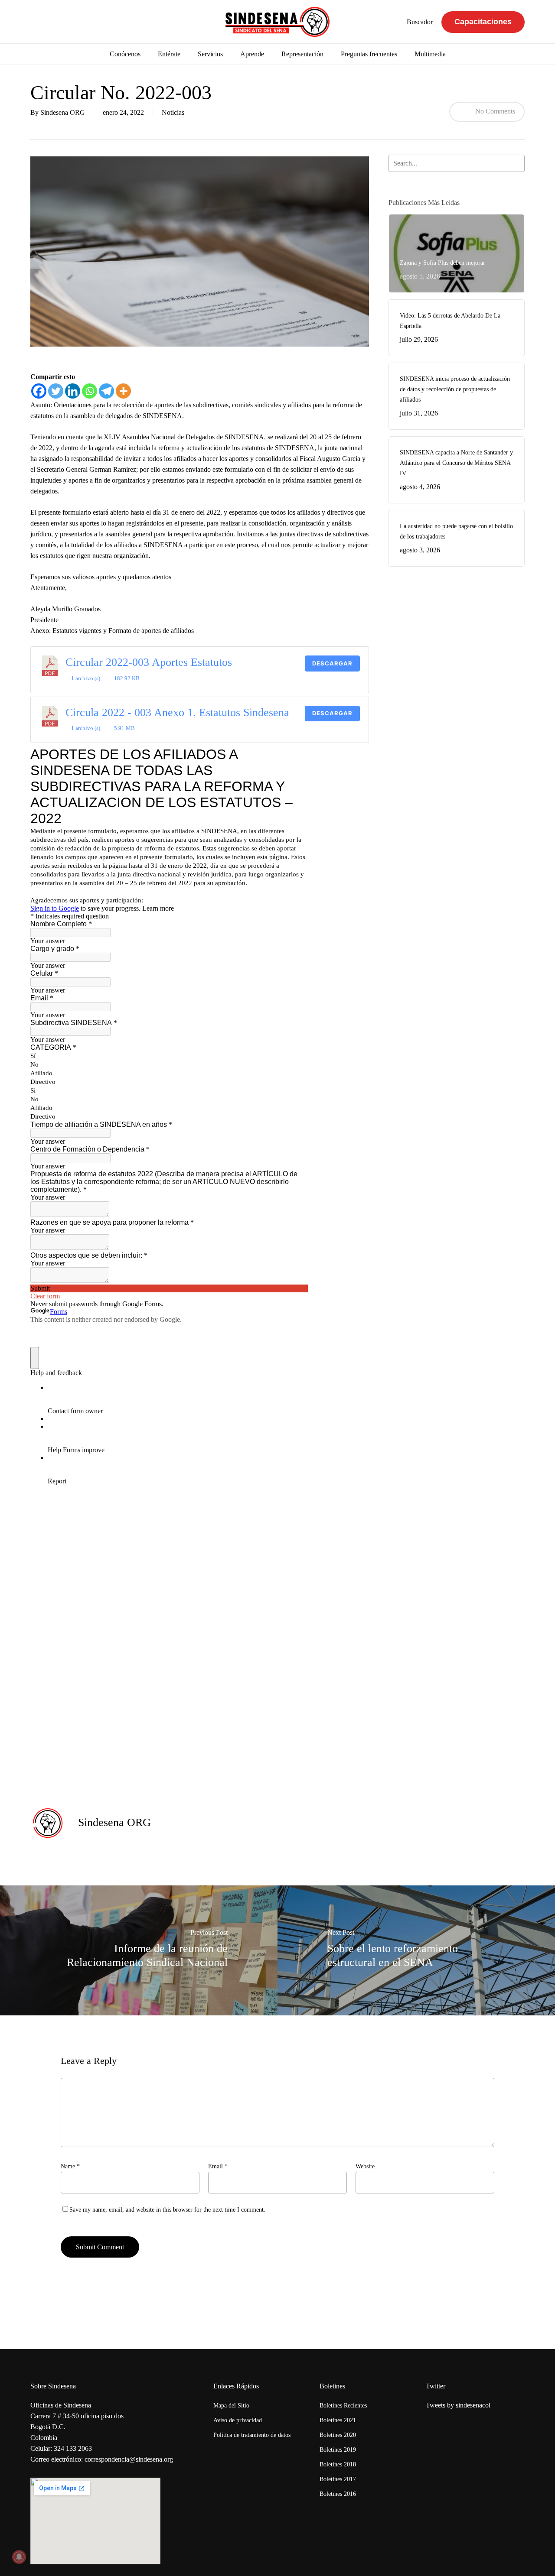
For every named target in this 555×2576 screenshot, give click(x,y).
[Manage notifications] (19, 2557)
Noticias (173, 112)
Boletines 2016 (338, 2494)
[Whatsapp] (90, 391)
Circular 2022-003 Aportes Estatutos (149, 662)
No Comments (494, 111)
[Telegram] (106, 391)
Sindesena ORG (63, 112)
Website (365, 2166)
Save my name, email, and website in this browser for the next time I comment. (167, 2210)
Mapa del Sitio (231, 2406)
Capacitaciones (483, 22)
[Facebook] (39, 391)
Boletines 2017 (338, 2479)
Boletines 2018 (338, 2464)
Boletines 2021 (338, 2420)
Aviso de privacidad (238, 2420)
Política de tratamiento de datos (252, 2435)
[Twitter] (56, 391)
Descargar (332, 663)
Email (218, 2166)
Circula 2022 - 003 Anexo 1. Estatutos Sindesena (177, 712)
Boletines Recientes (343, 2406)
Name (70, 2166)
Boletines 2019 (338, 2450)
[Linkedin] (73, 391)
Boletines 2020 (338, 2435)
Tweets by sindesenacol (458, 2405)
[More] (123, 391)
